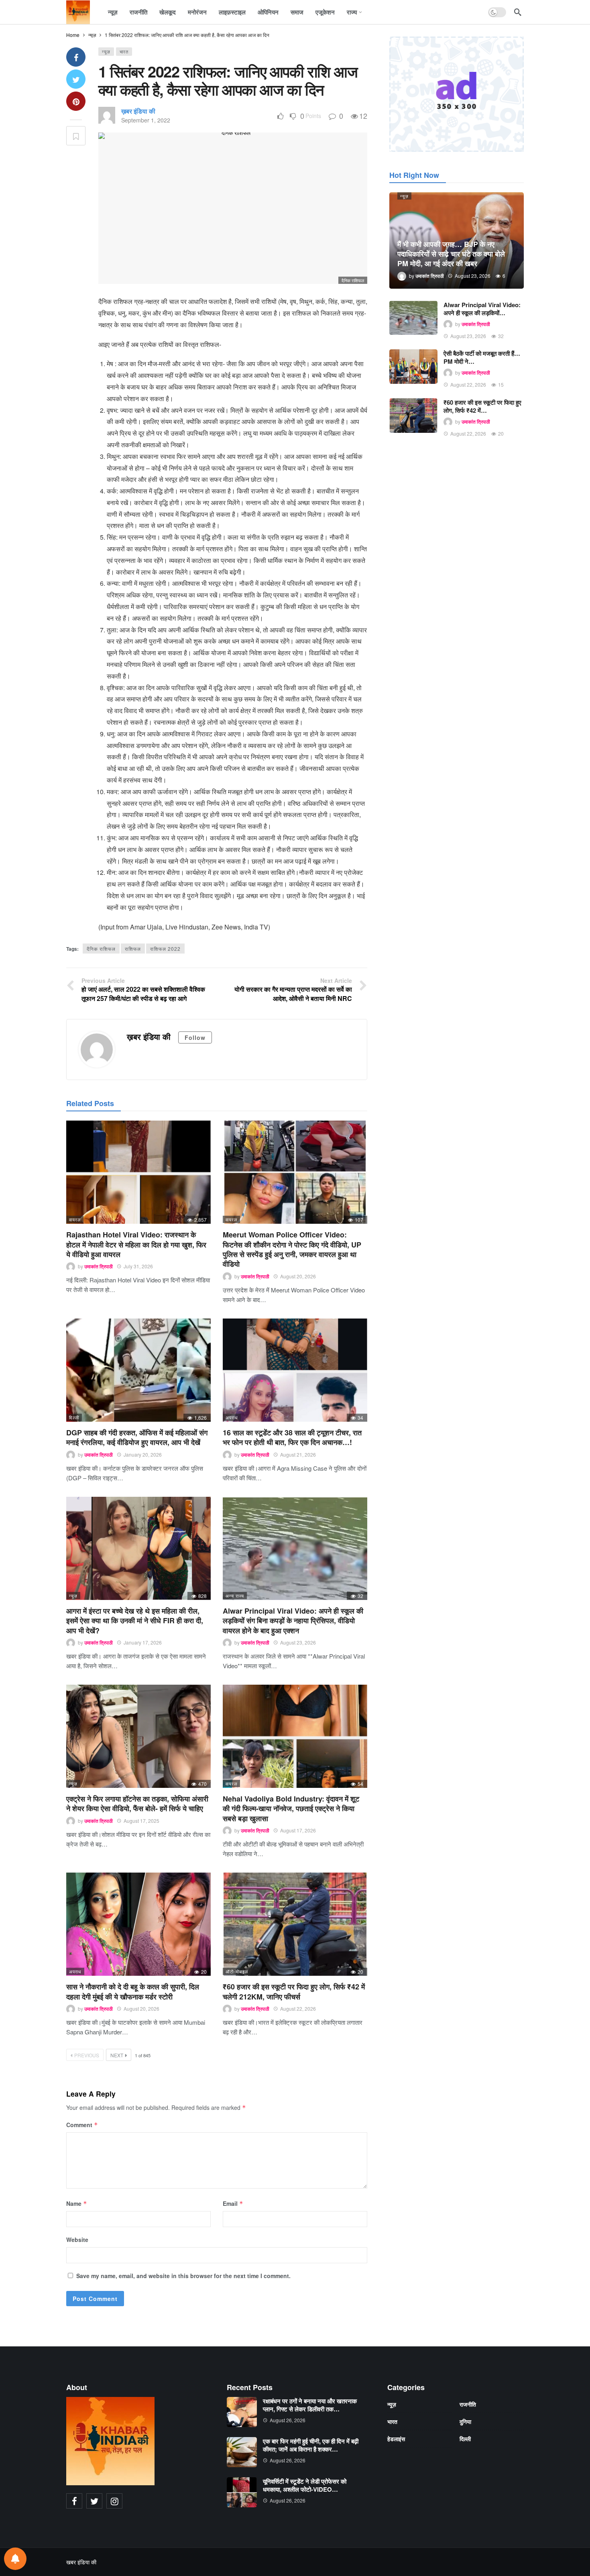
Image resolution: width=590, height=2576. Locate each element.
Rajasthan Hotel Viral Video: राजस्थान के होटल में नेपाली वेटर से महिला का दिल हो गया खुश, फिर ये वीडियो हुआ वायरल (136, 1244)
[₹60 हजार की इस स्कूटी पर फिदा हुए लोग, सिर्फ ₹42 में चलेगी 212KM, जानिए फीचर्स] (295, 1924)
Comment (82, 2125)
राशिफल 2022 (165, 949)
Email (233, 2203)
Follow (195, 1037)
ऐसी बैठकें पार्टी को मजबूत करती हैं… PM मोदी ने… (482, 357)
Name (77, 2203)
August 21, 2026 (298, 1454)
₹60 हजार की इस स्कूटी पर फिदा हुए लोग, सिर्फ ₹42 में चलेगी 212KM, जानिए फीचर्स (294, 1991)
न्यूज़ (106, 51)
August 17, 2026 (298, 1830)
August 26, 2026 (288, 2420)
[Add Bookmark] (76, 136)
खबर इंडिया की (81, 2562)
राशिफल (133, 949)
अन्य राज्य (235, 1596)
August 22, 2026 (298, 2008)
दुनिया (465, 2421)
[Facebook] (74, 2501)
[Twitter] (94, 2501)
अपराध (232, 1417)
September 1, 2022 (146, 120)
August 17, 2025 (141, 1821)
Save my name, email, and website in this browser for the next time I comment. (183, 2276)
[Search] (518, 12)
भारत (124, 51)
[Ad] (457, 94)
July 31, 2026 (138, 1266)
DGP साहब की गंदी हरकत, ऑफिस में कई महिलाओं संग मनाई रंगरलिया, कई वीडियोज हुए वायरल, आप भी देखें (137, 1437)
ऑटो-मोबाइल (237, 1971)
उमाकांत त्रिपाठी (99, 1266)
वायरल (75, 1219)
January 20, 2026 (143, 1454)
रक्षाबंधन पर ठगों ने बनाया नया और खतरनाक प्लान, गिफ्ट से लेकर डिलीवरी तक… (310, 2405)
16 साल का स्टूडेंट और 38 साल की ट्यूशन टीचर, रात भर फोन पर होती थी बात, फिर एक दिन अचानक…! (292, 1437)
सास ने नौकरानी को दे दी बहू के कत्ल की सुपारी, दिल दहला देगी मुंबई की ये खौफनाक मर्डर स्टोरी (133, 1991)
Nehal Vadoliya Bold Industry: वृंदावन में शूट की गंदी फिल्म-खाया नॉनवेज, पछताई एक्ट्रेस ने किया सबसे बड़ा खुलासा (291, 1809)
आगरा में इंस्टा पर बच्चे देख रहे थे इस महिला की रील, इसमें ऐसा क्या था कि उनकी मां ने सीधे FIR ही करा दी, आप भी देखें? (135, 1621)
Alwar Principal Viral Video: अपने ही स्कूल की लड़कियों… (482, 309)
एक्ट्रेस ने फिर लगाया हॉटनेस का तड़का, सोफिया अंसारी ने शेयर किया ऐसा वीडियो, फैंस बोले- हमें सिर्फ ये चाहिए (137, 1804)
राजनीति (468, 2404)
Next (117, 2055)
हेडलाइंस (396, 2439)
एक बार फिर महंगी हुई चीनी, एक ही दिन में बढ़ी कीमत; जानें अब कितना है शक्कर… (311, 2445)
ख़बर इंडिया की (138, 111)
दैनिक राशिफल (101, 949)
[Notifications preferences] (15, 2559)
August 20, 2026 (298, 1276)
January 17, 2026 (143, 1642)
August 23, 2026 (298, 1642)
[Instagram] (114, 2501)
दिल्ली (74, 1417)
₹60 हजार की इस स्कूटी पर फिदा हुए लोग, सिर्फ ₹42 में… (482, 406)
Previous (87, 2055)
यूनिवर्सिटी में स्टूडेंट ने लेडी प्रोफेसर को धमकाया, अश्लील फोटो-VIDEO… (305, 2485)
